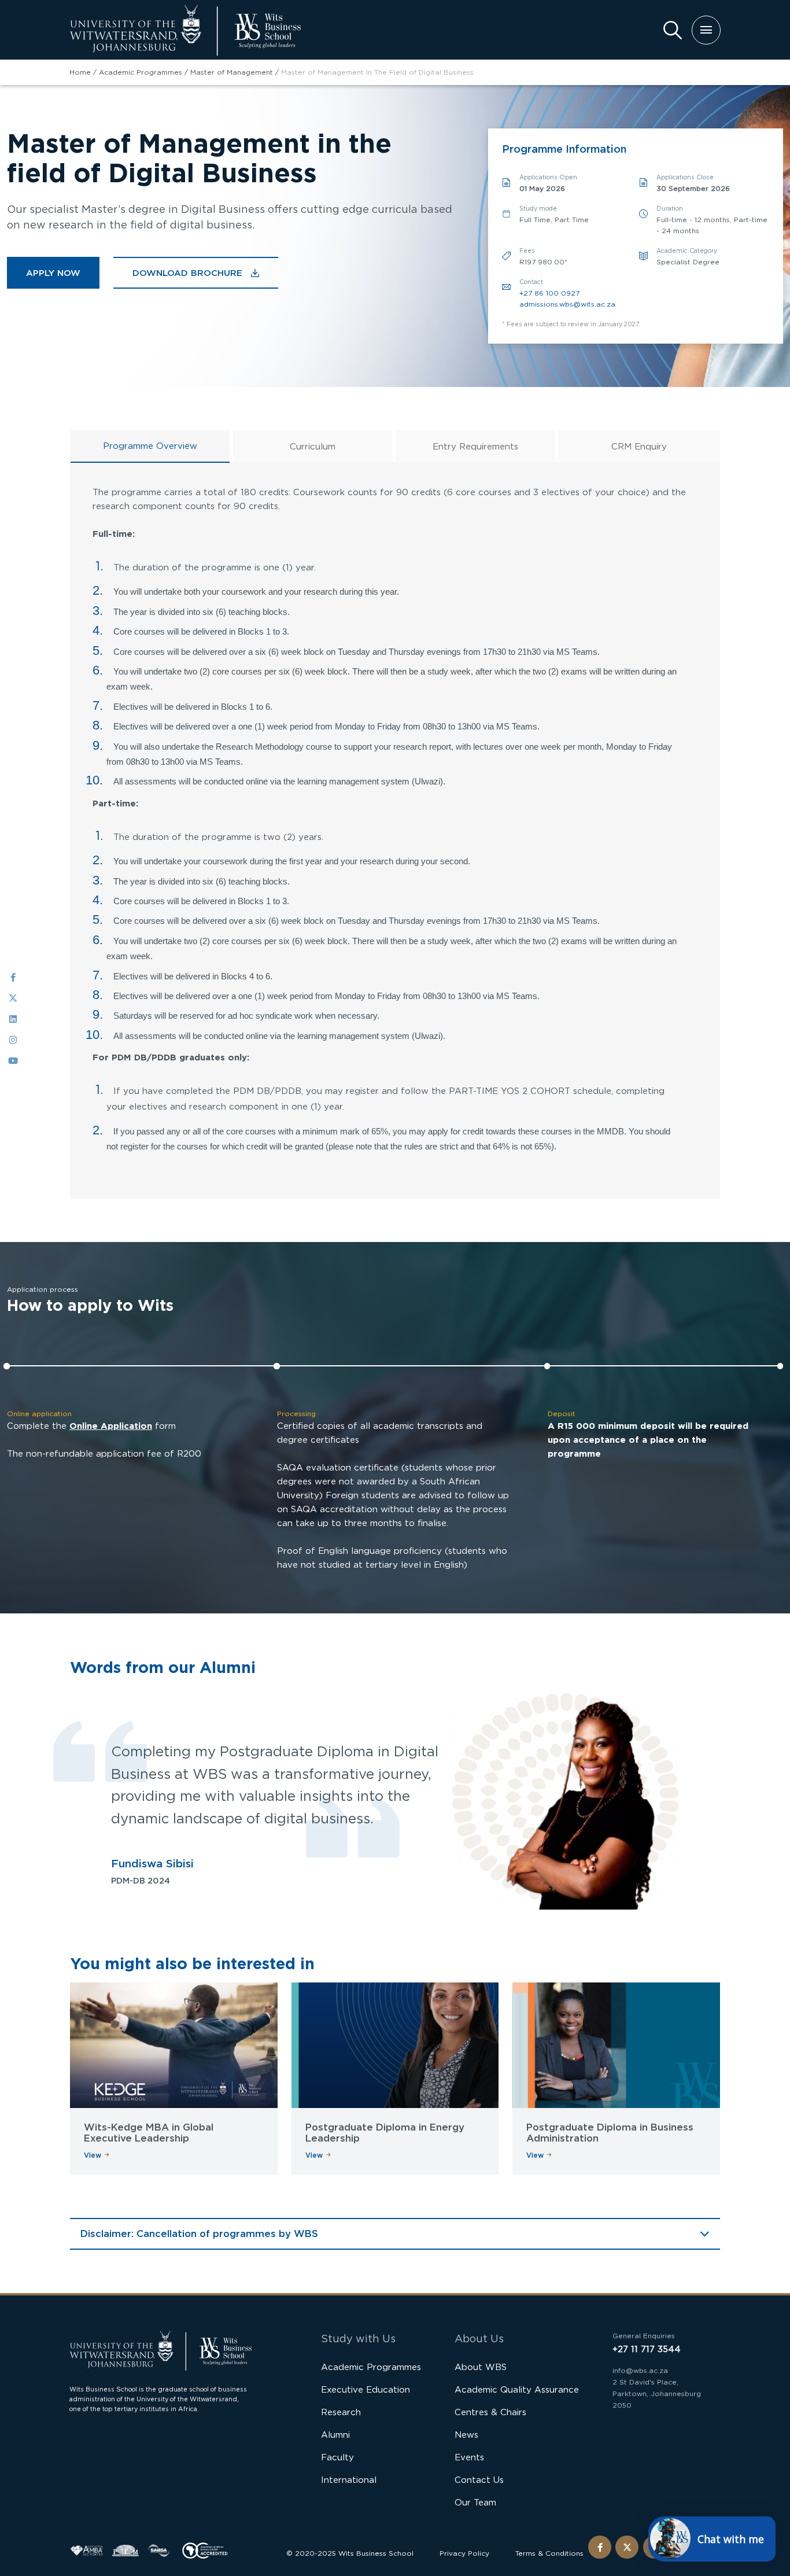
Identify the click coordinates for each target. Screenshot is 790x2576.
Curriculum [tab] (313, 446)
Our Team (475, 2502)
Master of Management (232, 72)
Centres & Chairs (490, 2412)
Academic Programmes (141, 72)
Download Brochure (187, 273)
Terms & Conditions (549, 2553)
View (93, 2155)
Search (673, 30)
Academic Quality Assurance (517, 2389)
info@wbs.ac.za (640, 2370)
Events (469, 2457)
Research (341, 2412)
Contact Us (479, 2480)
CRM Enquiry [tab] (639, 446)
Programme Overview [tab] (150, 446)
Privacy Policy (464, 2553)
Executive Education (366, 2389)
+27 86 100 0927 (549, 293)
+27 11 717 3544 (647, 2349)
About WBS (481, 2367)
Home (80, 72)
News (466, 2435)
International (349, 2480)
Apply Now (53, 273)
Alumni (335, 2435)
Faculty (337, 2457)
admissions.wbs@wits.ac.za (567, 304)
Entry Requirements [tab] (475, 446)
